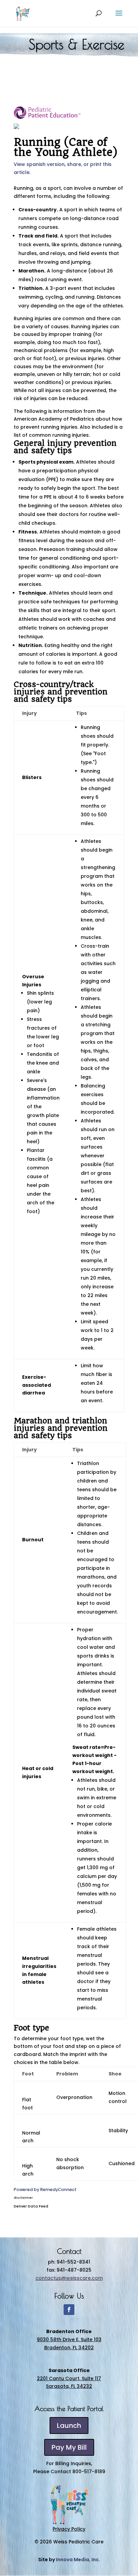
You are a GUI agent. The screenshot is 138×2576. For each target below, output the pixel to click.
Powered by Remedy (45, 2189)
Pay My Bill (69, 2447)
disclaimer (23, 2198)
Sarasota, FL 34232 (69, 2386)
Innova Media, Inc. (78, 2560)
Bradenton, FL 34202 (69, 2348)
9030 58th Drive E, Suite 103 (69, 2339)
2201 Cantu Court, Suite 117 (69, 2378)
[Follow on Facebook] (69, 2310)
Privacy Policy (69, 2529)
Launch (69, 2425)
